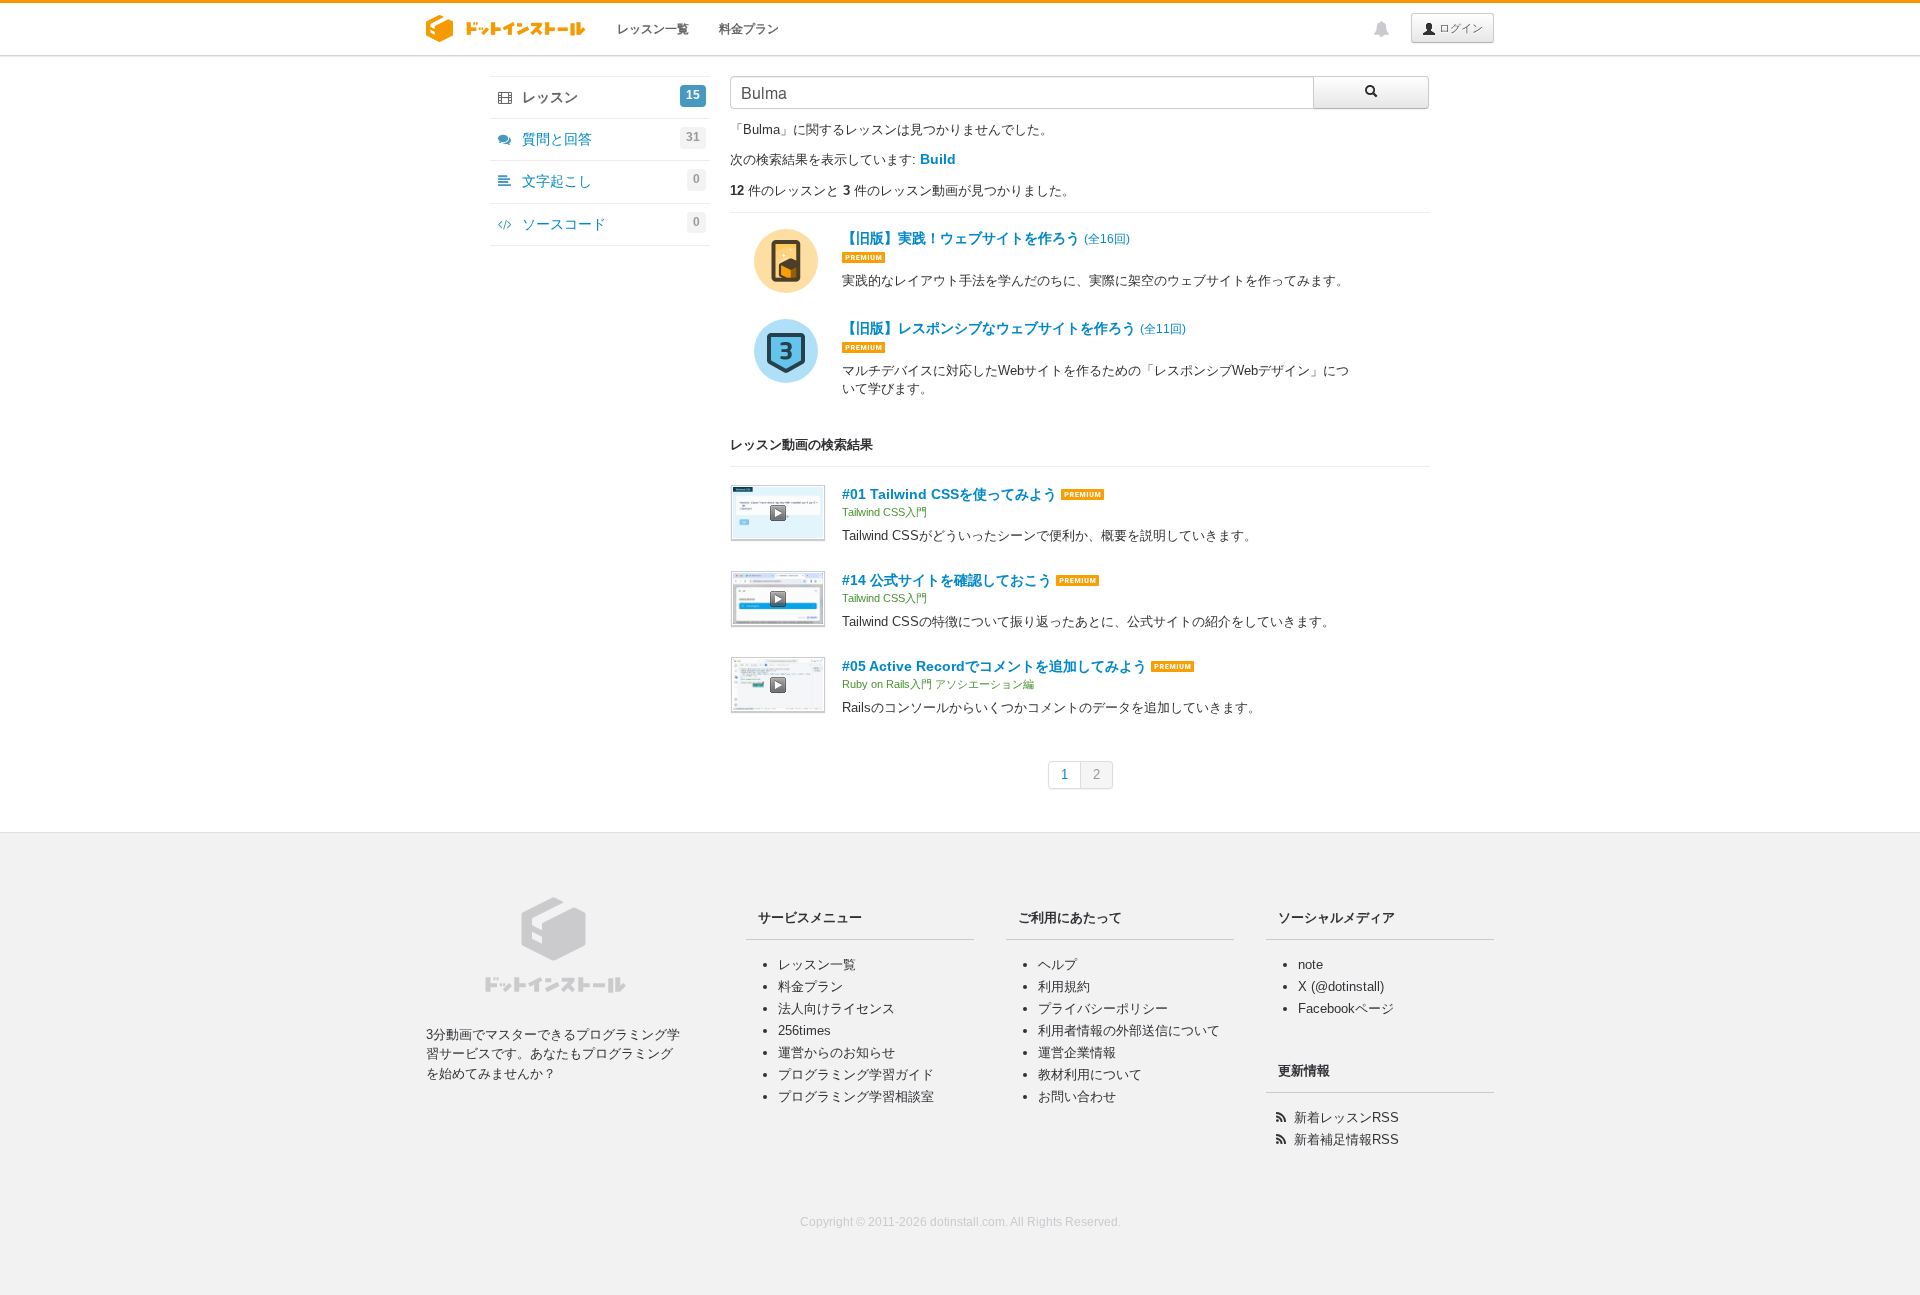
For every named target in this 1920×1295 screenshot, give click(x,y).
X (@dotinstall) (1341, 986)
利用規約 (1064, 986)
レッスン (609, 96)
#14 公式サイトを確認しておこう (947, 580)
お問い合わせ (1077, 1096)
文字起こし (609, 180)
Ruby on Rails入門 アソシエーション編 (938, 684)
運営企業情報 (1077, 1052)
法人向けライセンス (836, 1008)
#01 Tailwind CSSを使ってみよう (949, 494)
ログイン (1459, 28)
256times (804, 1030)
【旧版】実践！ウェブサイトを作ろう (986, 238)
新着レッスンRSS (1346, 1117)
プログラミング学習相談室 (856, 1096)
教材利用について (1090, 1074)
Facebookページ (1346, 1008)
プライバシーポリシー (1103, 1008)
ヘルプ (1057, 964)
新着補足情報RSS (1346, 1139)
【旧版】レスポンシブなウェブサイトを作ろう (1014, 328)
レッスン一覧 (653, 29)
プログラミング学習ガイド (856, 1074)
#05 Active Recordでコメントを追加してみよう (994, 666)
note (1310, 964)
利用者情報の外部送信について (1129, 1030)
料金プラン (749, 29)
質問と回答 (609, 138)
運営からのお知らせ (836, 1052)
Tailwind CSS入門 (884, 512)
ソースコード (609, 223)
